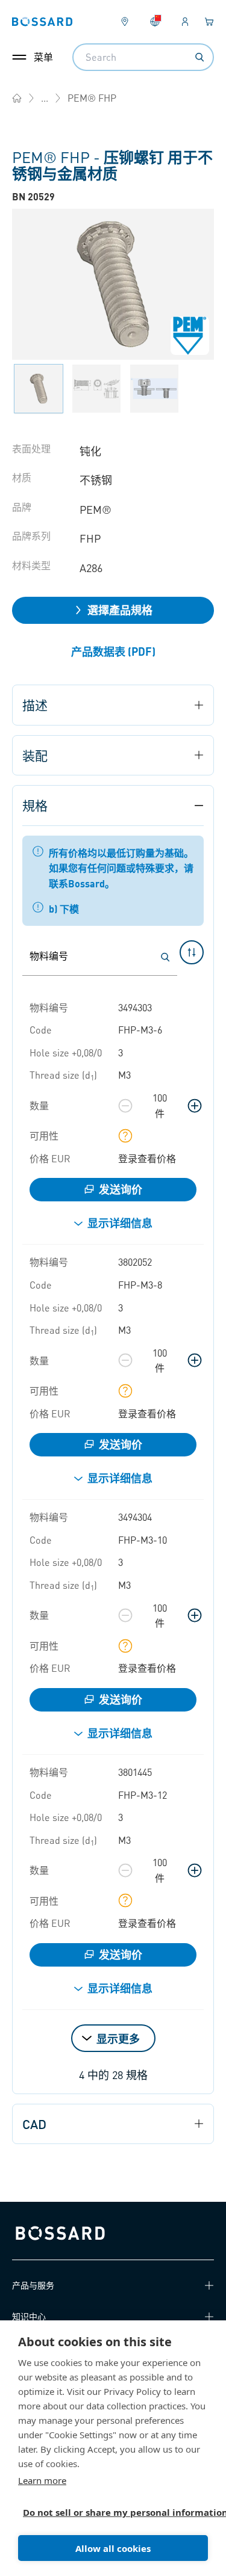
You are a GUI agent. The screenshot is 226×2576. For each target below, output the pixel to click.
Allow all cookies (113, 2548)
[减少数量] (125, 1106)
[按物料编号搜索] (165, 957)
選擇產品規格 (120, 610)
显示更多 (118, 2038)
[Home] (17, 98)
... (45, 98)
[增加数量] (195, 1106)
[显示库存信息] (125, 1136)
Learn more (42, 2480)
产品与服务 (33, 2285)
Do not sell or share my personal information (108, 2512)
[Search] (199, 57)
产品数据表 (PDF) (113, 651)
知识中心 (29, 2316)
